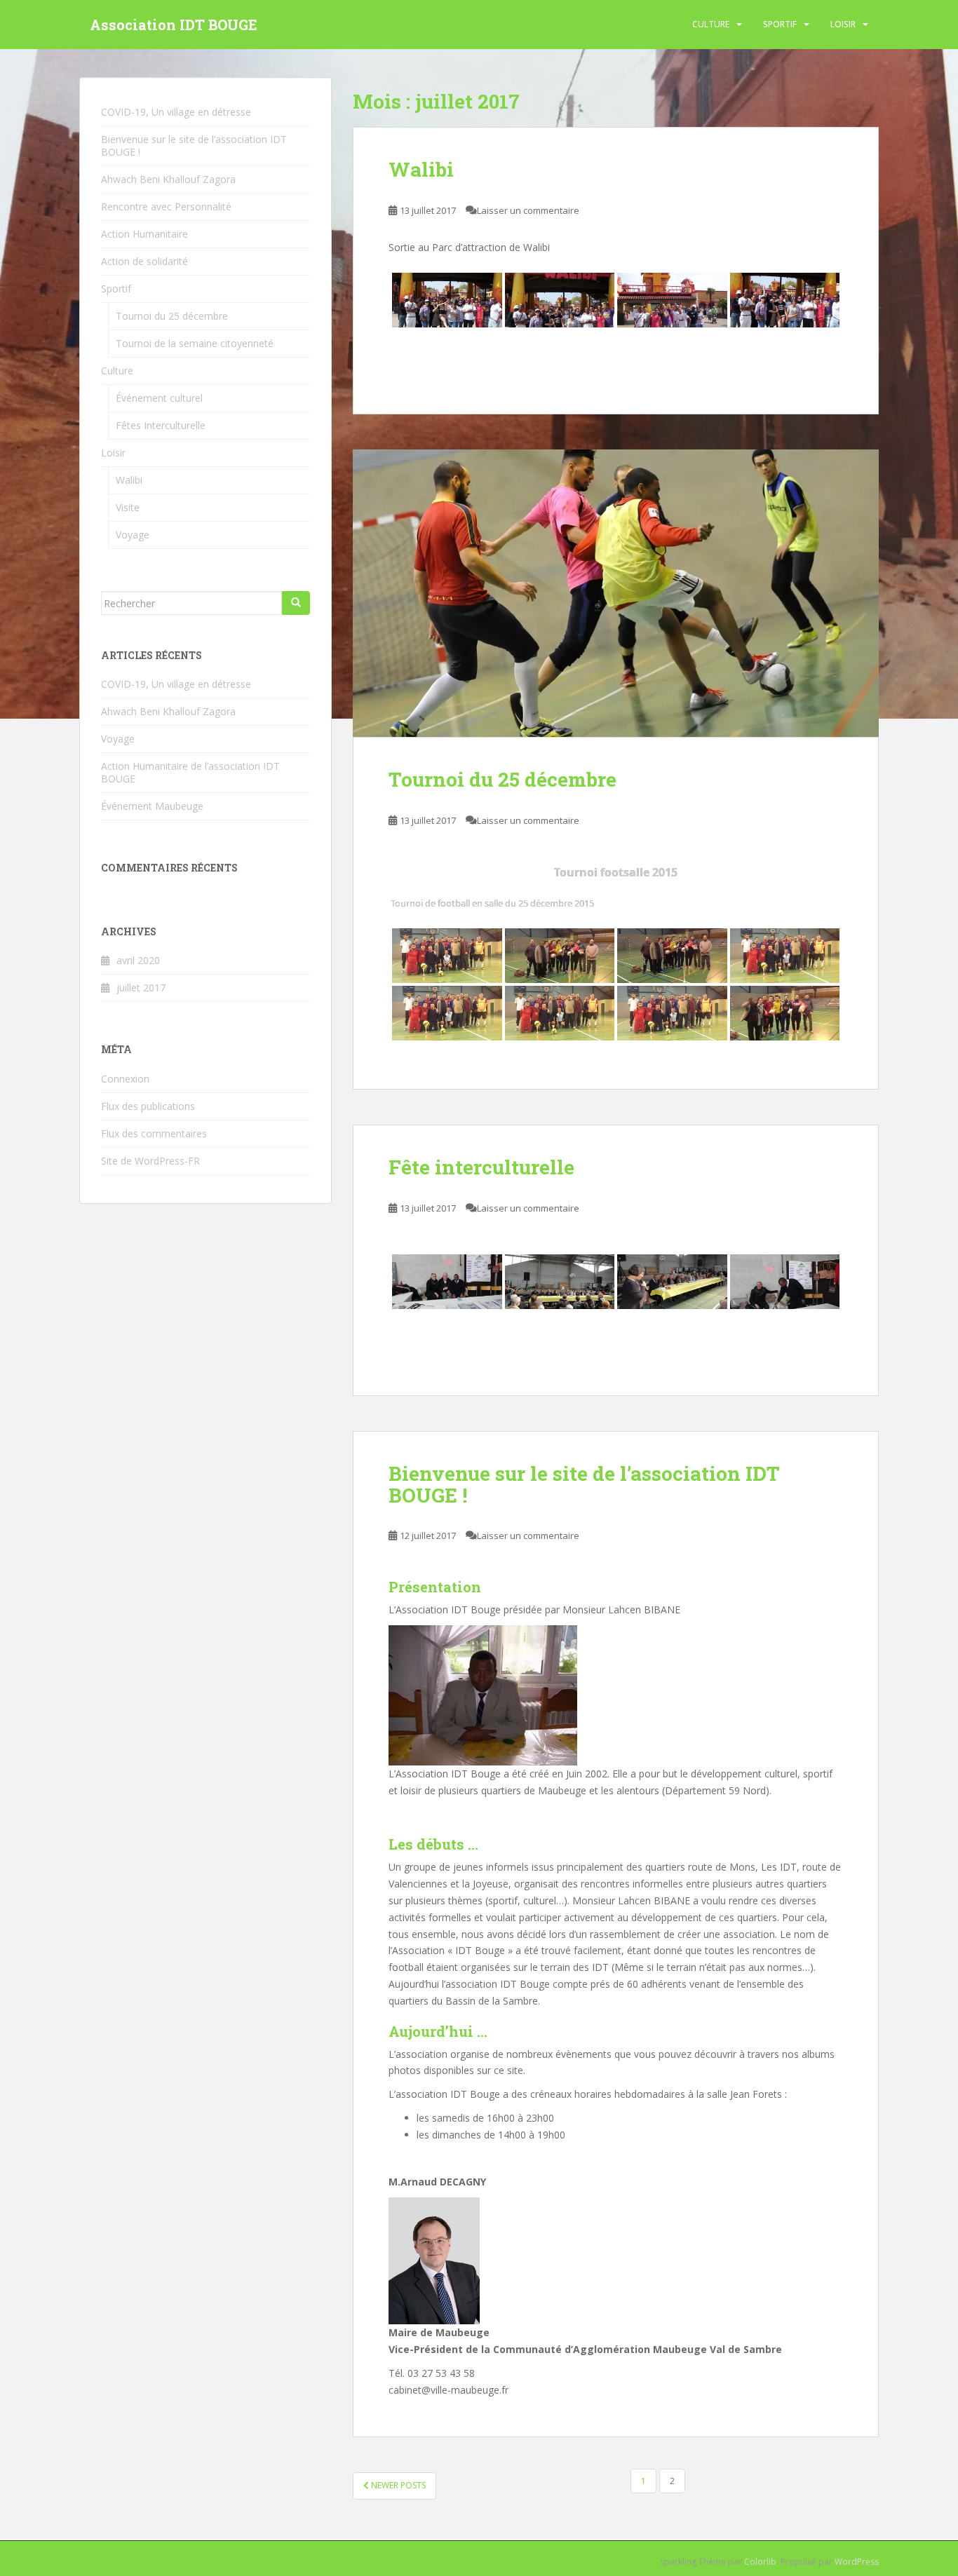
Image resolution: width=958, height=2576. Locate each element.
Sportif (780, 24)
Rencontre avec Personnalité (166, 206)
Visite (128, 507)
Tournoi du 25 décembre (502, 779)
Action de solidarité (144, 261)
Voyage (133, 535)
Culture (711, 24)
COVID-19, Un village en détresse (176, 112)
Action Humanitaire (144, 234)
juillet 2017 (141, 988)
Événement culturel (159, 398)
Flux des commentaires (154, 1133)
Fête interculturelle (481, 1167)
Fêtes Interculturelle (161, 425)
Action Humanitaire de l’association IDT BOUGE (190, 772)
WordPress (857, 2562)
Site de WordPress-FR (150, 1161)
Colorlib (760, 2562)
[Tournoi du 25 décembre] (616, 593)
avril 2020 (138, 960)
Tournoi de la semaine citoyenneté (195, 343)
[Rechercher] (296, 603)
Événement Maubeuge (152, 806)
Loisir (843, 24)
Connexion (125, 1079)
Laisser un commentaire (528, 210)
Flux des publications (148, 1106)
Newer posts (397, 2485)
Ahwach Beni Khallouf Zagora (168, 179)
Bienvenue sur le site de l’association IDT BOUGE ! (584, 1484)
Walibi (421, 169)
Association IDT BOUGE (174, 25)
